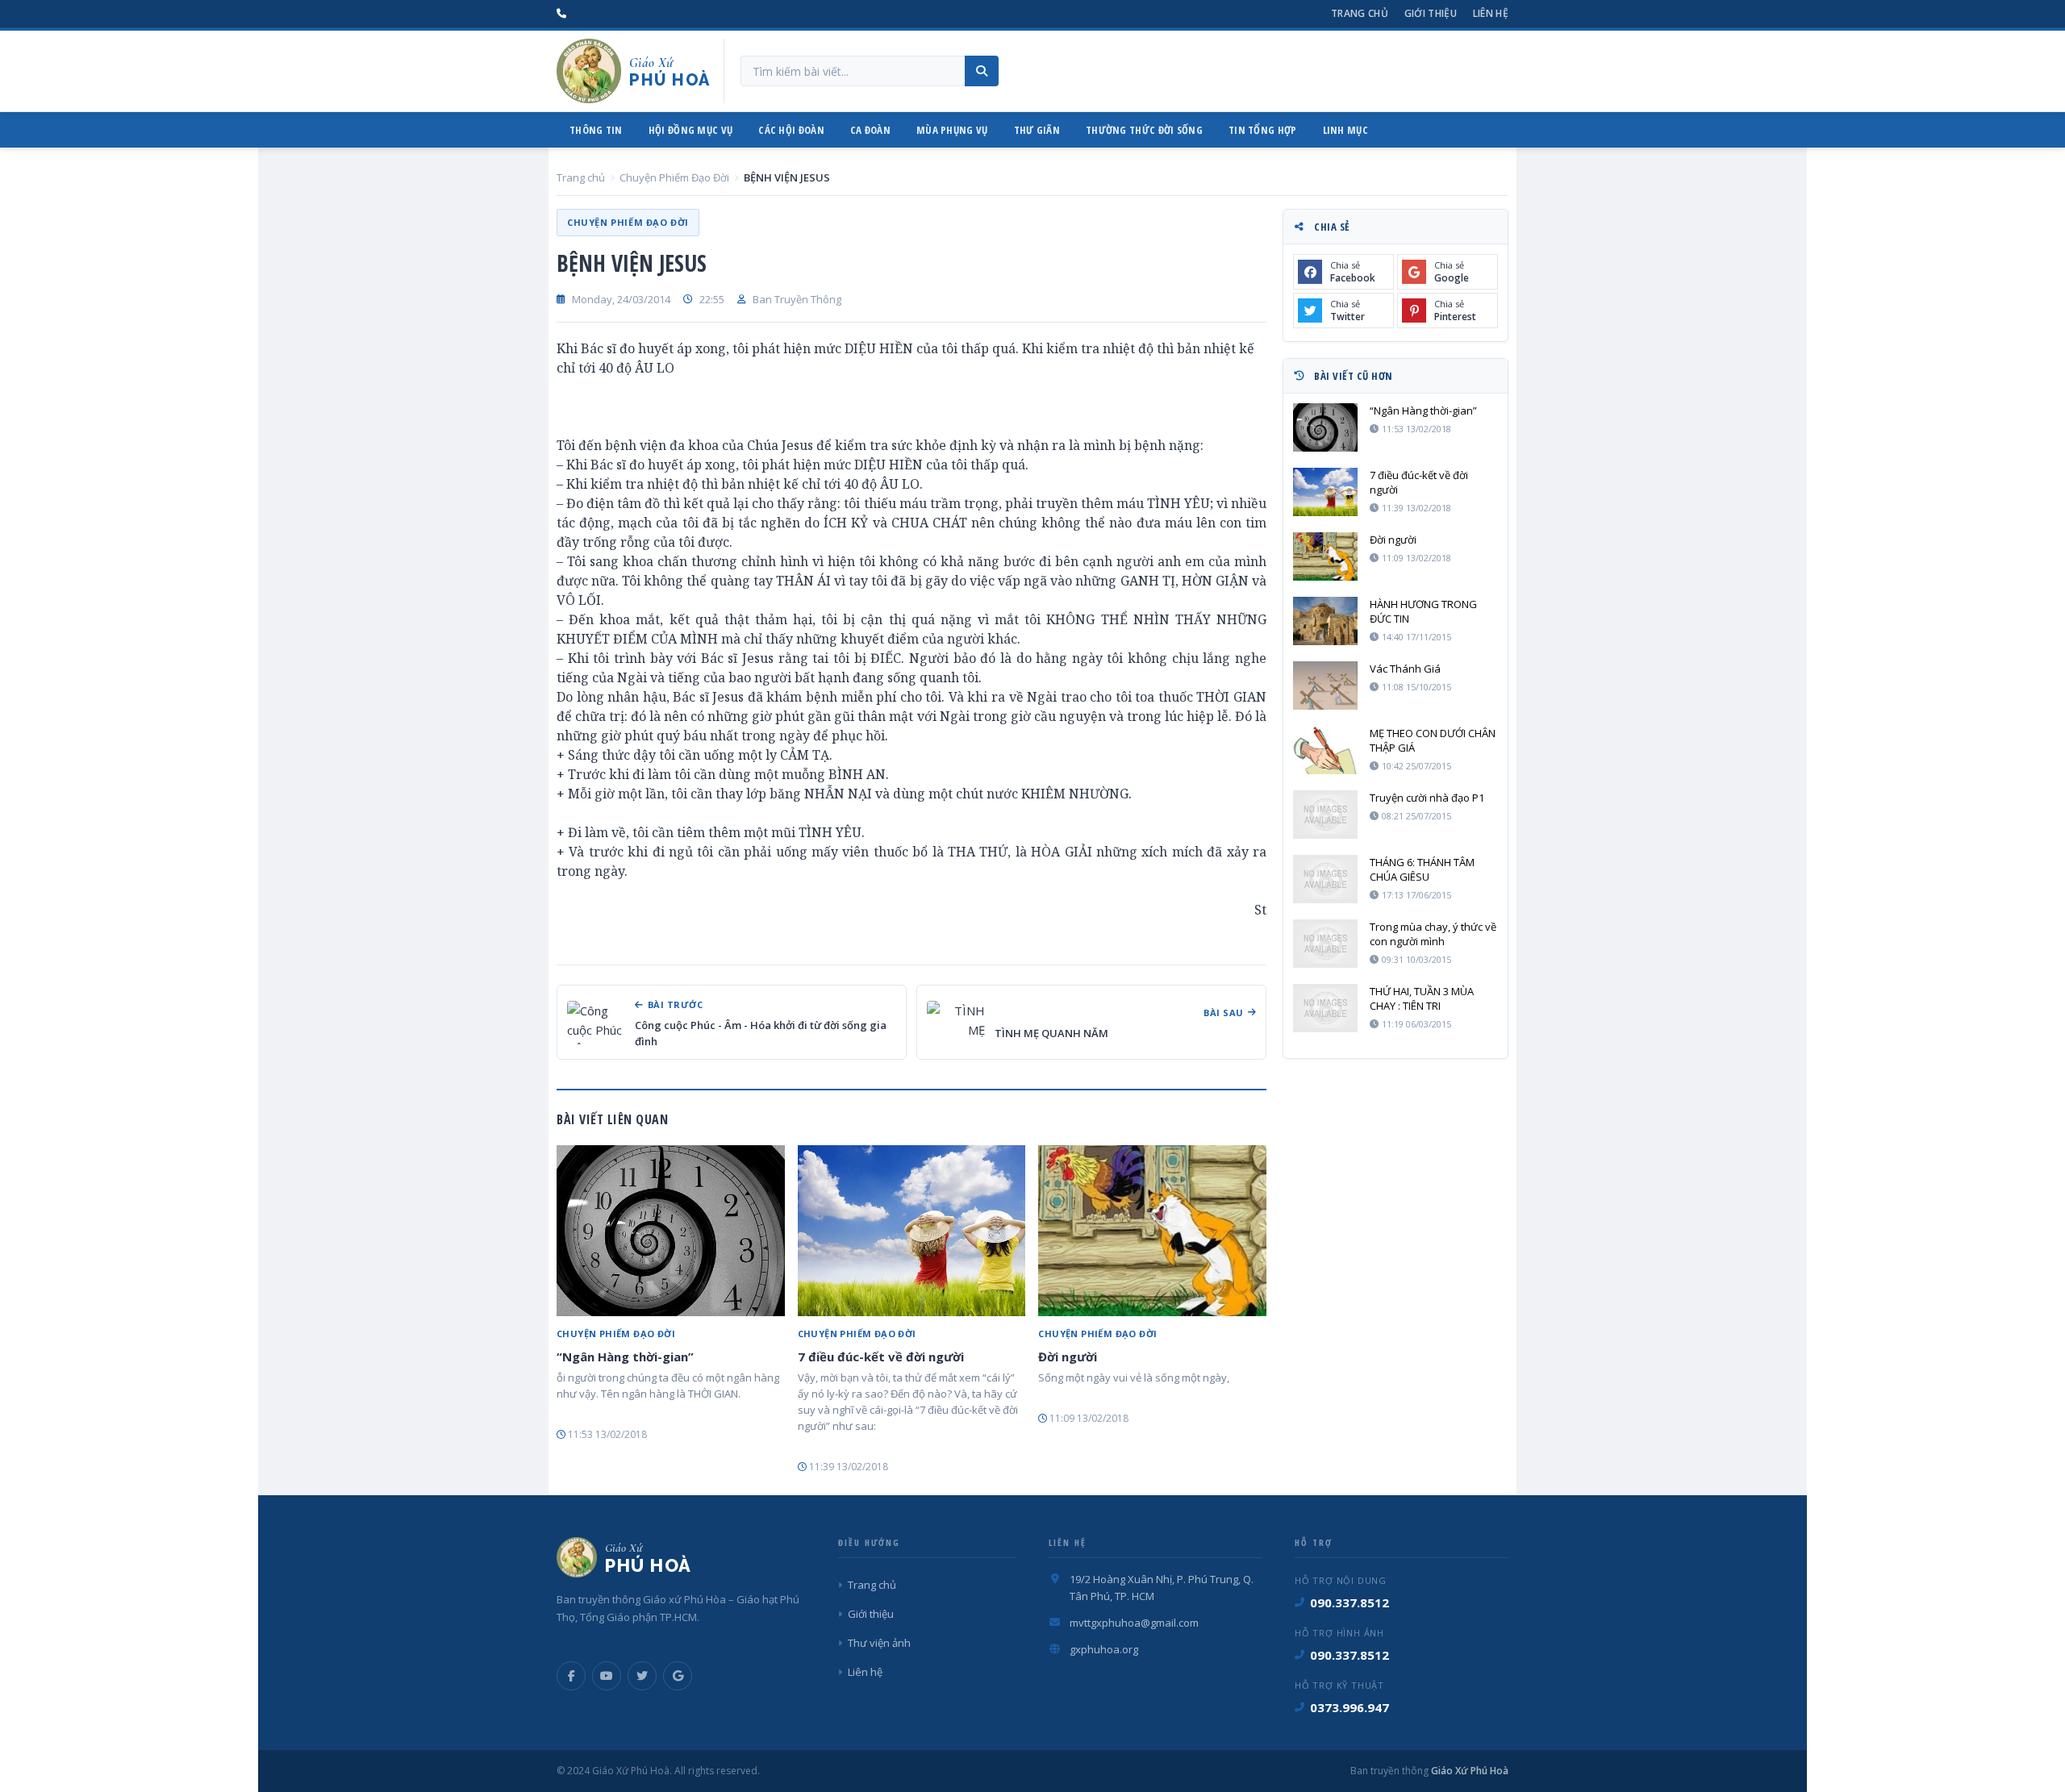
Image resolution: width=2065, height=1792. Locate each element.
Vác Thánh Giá (1405, 669)
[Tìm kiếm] (982, 71)
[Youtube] (607, 1676)
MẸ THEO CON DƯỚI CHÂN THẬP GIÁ (1433, 740)
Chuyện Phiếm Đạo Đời (674, 177)
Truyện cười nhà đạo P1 (1427, 798)
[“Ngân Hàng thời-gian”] (671, 1231)
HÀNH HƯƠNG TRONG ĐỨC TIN (1423, 611)
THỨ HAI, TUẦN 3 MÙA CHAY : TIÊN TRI (1422, 998)
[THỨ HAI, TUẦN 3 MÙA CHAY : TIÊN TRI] (1325, 1008)
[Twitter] (642, 1676)
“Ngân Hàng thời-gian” (625, 1357)
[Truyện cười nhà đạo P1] (1325, 815)
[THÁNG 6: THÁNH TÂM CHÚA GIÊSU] (1325, 879)
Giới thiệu (1431, 13)
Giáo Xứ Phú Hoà (1468, 1771)
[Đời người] (1152, 1231)
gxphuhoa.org (1104, 1649)
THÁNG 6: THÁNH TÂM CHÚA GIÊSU (1422, 869)
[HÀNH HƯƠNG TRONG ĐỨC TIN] (1325, 621)
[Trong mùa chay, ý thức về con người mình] (1325, 944)
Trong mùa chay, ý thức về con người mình (1433, 934)
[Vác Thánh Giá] (1325, 686)
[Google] (678, 1676)
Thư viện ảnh (879, 1643)
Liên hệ (1491, 13)
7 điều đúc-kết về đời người (881, 1357)
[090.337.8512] (561, 14)
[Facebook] (571, 1676)
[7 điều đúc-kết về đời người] (912, 1231)
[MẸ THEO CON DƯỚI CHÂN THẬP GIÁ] (1325, 750)
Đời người (1068, 1357)
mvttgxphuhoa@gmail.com (1134, 1623)
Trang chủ (1360, 13)
